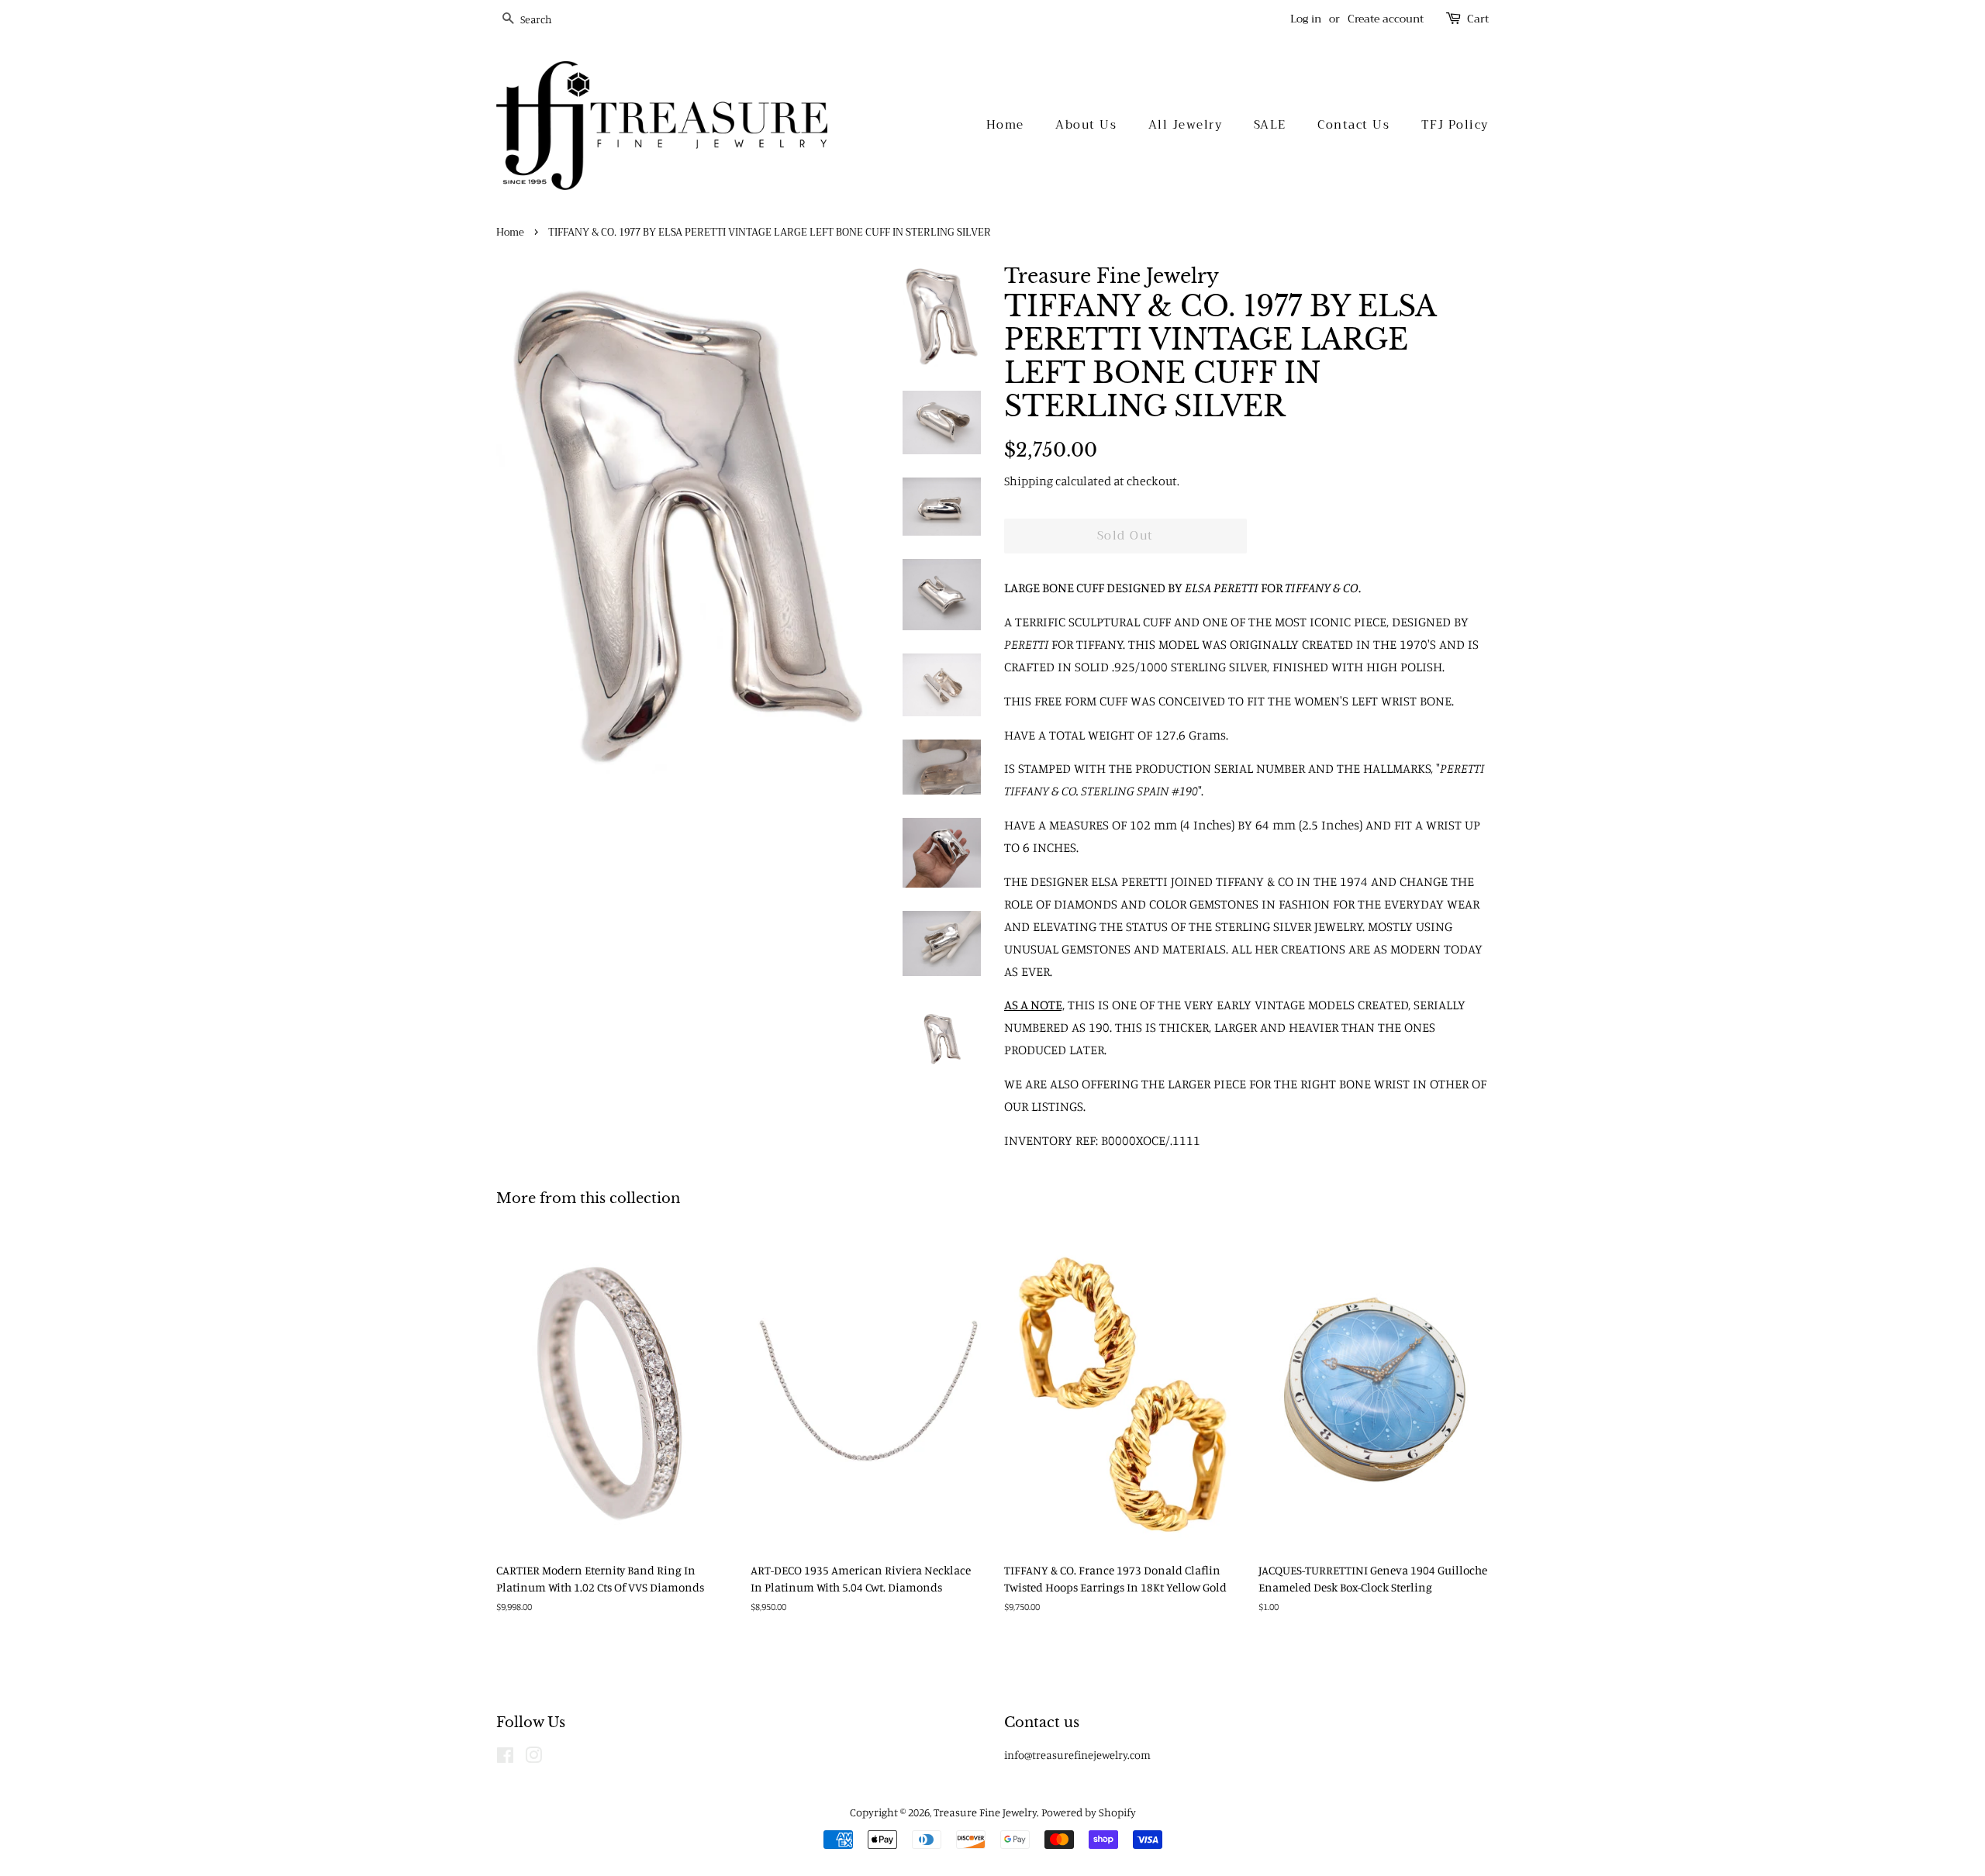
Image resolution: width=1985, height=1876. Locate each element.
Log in (1306, 19)
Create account (1386, 19)
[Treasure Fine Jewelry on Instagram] (533, 1758)
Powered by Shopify (1089, 1812)
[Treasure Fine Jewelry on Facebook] (505, 1758)
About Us (1086, 125)
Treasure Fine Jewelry (985, 1812)
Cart (1478, 19)
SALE (1270, 125)
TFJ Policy (1455, 125)
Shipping (1029, 481)
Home (1005, 125)
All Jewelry (1186, 125)
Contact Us (1353, 125)
